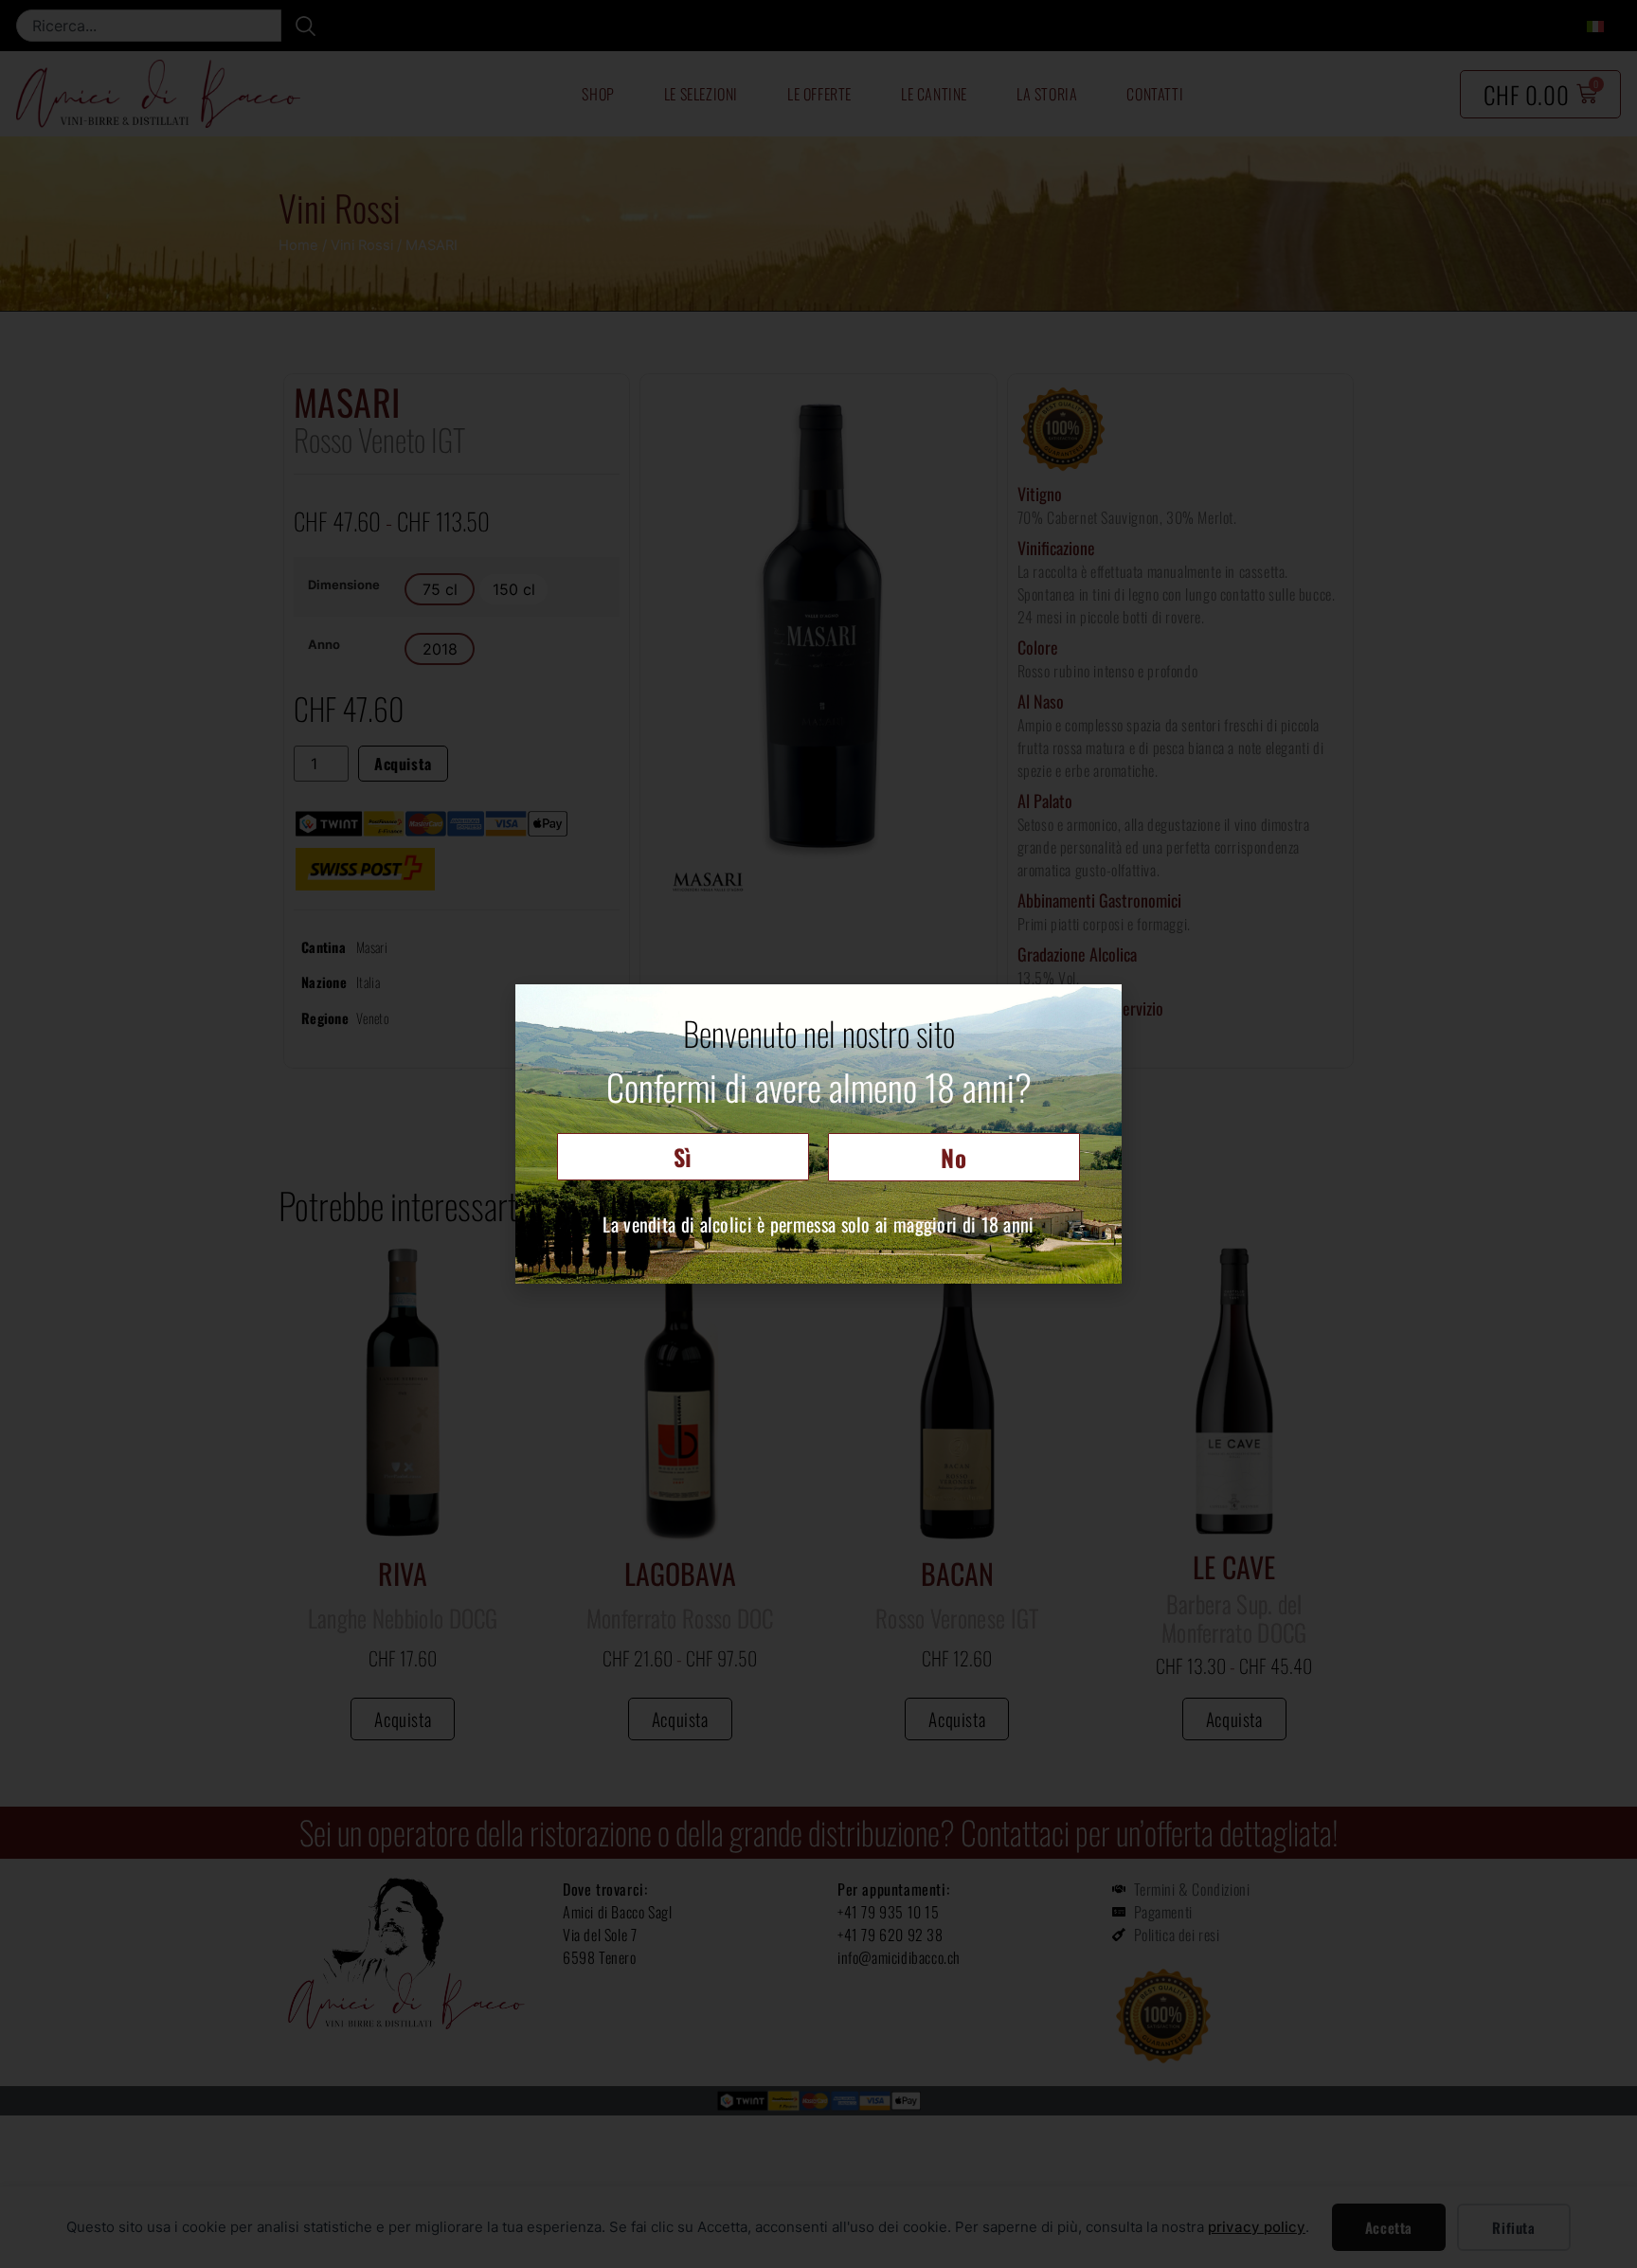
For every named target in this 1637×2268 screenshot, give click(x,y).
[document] (818, 1134)
